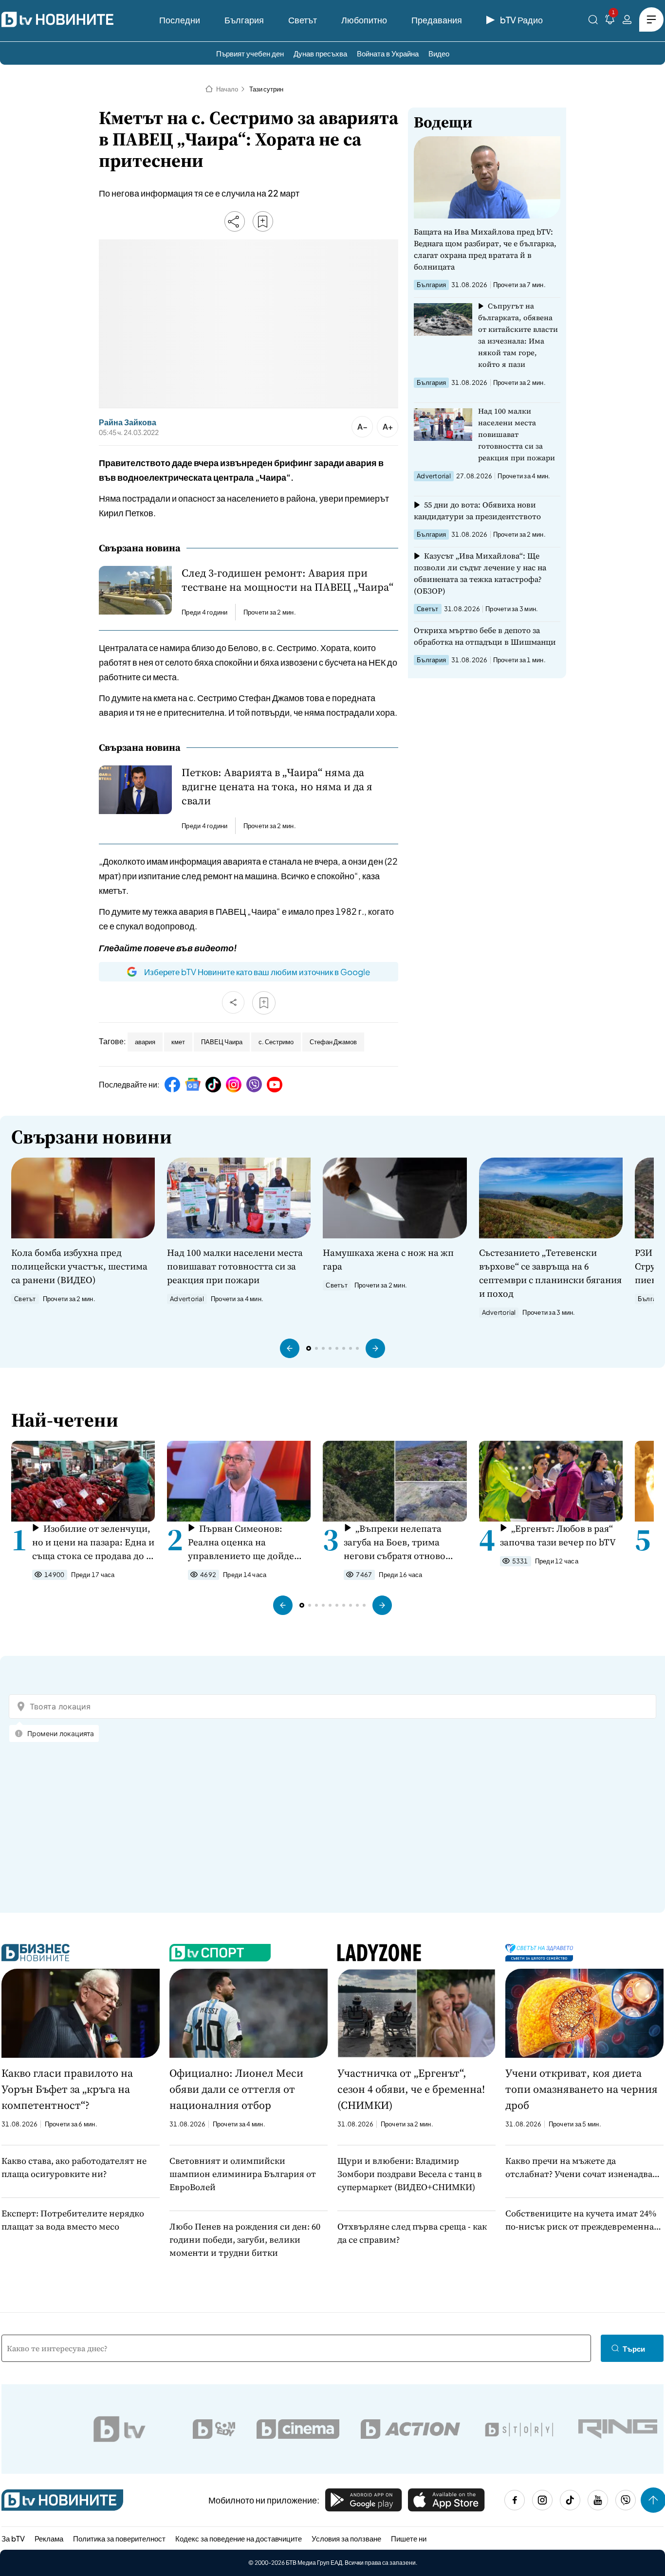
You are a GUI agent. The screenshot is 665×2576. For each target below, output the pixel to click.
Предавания (437, 20)
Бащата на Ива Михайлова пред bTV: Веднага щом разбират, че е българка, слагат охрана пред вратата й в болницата (485, 249)
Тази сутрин (266, 89)
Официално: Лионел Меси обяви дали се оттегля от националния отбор (236, 2089)
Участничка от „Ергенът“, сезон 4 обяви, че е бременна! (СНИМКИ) (411, 2089)
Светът (303, 20)
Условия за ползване (346, 2538)
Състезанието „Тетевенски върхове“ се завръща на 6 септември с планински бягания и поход (550, 1273)
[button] (290, 1348)
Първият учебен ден (250, 53)
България (244, 20)
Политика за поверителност (119, 2538)
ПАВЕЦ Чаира (222, 1042)
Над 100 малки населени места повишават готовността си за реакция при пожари (517, 434)
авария (145, 1042)
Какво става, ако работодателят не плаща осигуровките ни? (74, 2167)
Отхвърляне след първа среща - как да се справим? (412, 2233)
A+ (388, 426)
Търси (634, 2349)
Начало (227, 89)
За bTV (13, 2538)
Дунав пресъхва (320, 53)
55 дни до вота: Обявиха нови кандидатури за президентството (477, 510)
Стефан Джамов (333, 1042)
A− (362, 426)
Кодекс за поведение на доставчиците (239, 2538)
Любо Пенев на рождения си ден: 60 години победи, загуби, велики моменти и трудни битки (245, 2240)
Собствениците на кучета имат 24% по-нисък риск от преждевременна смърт (581, 2220)
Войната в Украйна (388, 53)
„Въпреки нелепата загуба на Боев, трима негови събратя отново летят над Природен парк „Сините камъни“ (400, 1542)
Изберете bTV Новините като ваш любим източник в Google (257, 972)
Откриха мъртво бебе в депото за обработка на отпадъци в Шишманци (485, 636)
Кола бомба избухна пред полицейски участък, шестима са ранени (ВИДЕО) (79, 1266)
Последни (180, 20)
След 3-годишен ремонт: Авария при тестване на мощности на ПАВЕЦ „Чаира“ (287, 580)
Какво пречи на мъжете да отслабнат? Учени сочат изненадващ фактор (583, 2168)
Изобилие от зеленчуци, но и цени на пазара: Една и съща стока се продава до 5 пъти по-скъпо (93, 1542)
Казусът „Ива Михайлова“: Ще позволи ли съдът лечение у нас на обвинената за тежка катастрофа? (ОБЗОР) (480, 573)
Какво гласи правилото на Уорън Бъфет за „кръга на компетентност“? (67, 2089)
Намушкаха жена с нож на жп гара (388, 1259)
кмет (178, 1042)
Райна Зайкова (128, 422)
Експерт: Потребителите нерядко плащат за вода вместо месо (73, 2220)
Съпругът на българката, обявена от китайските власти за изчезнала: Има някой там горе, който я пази (518, 335)
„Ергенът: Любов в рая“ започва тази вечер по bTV (558, 1535)
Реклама (49, 2538)
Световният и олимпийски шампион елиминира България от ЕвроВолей (243, 2174)
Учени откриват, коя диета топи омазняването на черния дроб (582, 2089)
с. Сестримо (276, 1042)
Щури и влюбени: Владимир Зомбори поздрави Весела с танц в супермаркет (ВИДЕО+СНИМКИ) (410, 2174)
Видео (439, 53)
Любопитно (364, 20)
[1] (610, 21)
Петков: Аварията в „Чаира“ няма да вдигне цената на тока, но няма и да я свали (277, 787)
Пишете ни (409, 2538)
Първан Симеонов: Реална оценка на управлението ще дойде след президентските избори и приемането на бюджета (242, 1542)
